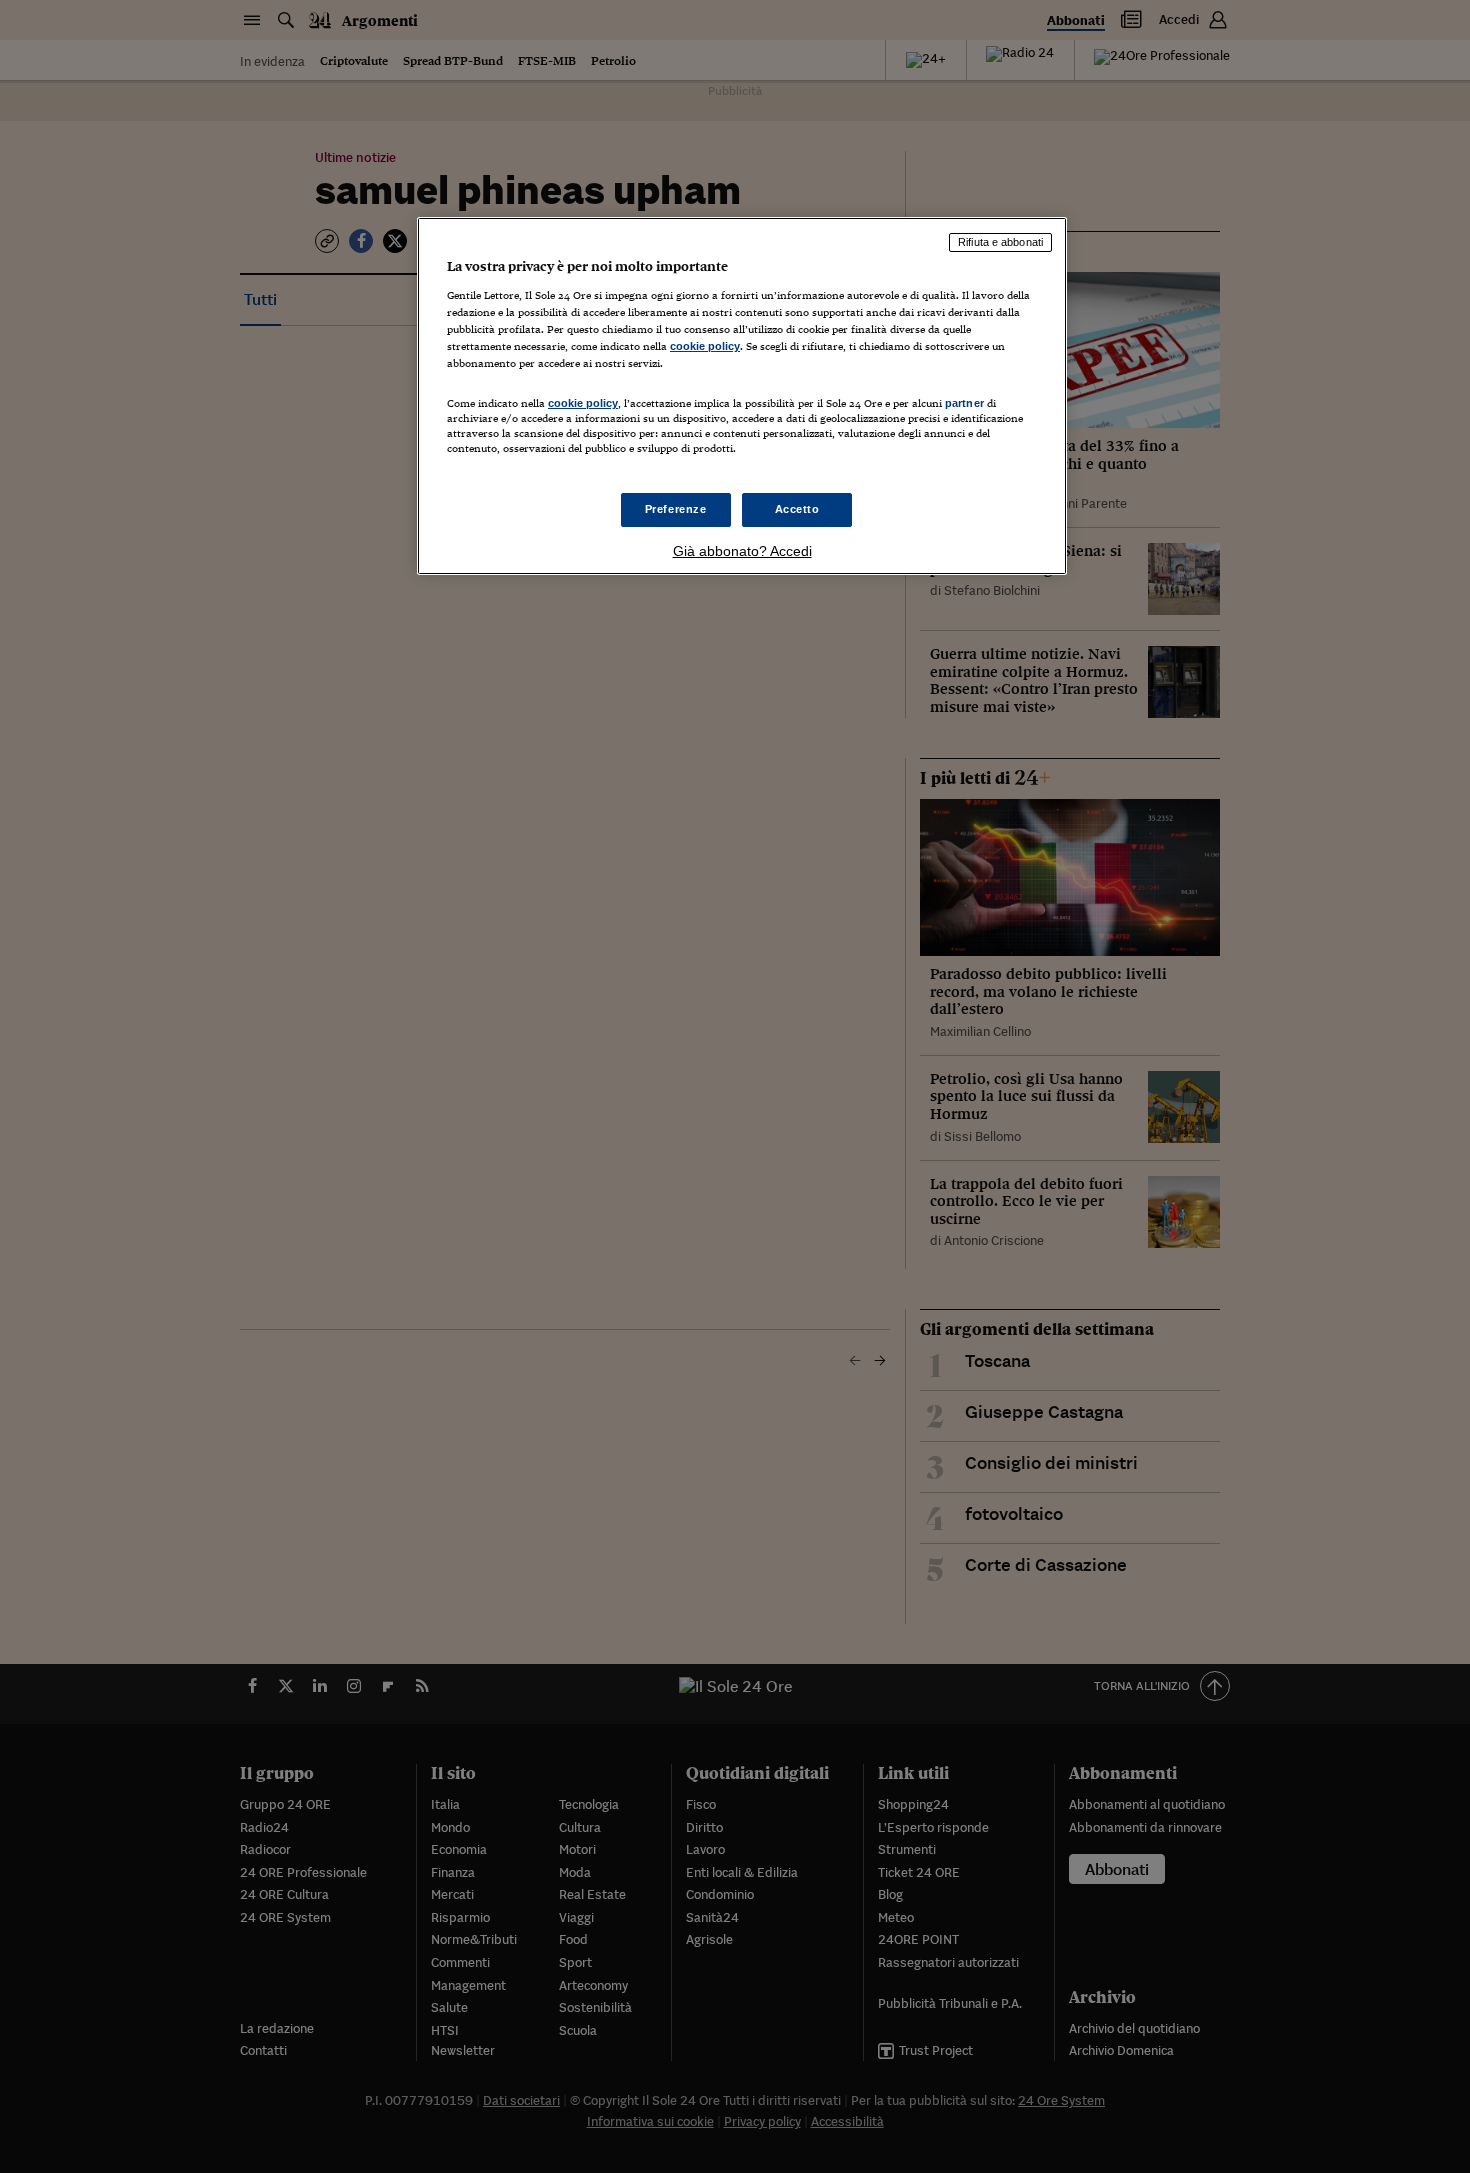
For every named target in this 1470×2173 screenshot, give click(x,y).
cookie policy (705, 346)
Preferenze (676, 509)
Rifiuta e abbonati (1000, 242)
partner (964, 403)
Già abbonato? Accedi (742, 551)
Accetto (797, 509)
